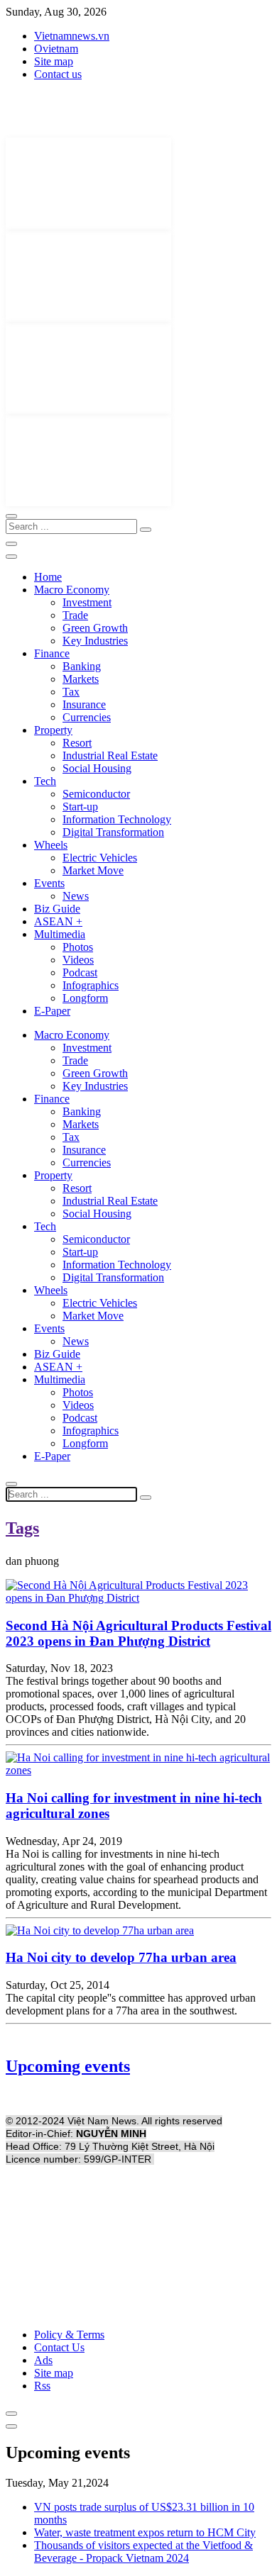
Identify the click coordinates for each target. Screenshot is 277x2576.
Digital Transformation (113, 832)
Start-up (80, 807)
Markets (81, 679)
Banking (82, 666)
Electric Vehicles (100, 858)
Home (48, 577)
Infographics (91, 985)
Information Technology (117, 819)
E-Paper (52, 1011)
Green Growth (95, 628)
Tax (71, 692)
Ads (43, 2360)
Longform (85, 998)
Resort (77, 743)
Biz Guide (57, 909)
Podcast (80, 972)
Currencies (87, 717)
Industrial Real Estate (110, 755)
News (76, 896)
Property (53, 730)
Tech (45, 781)
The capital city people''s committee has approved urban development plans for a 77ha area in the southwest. (131, 2004)
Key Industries (95, 641)
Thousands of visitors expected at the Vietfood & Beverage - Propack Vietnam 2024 (143, 2552)
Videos (78, 960)
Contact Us (59, 2347)
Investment (87, 602)
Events (49, 883)
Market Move (93, 870)
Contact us (58, 74)
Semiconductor (96, 794)
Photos (78, 947)
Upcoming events (68, 2066)
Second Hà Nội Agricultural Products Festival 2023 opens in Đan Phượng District (138, 1633)
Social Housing (97, 768)
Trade (75, 615)
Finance (52, 653)
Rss (42, 2386)
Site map (54, 61)
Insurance (84, 704)
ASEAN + (58, 921)
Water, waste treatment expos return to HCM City (145, 2532)
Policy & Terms (69, 2335)
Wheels (51, 845)
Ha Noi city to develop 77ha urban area (121, 1957)
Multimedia (60, 934)
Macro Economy (72, 590)
